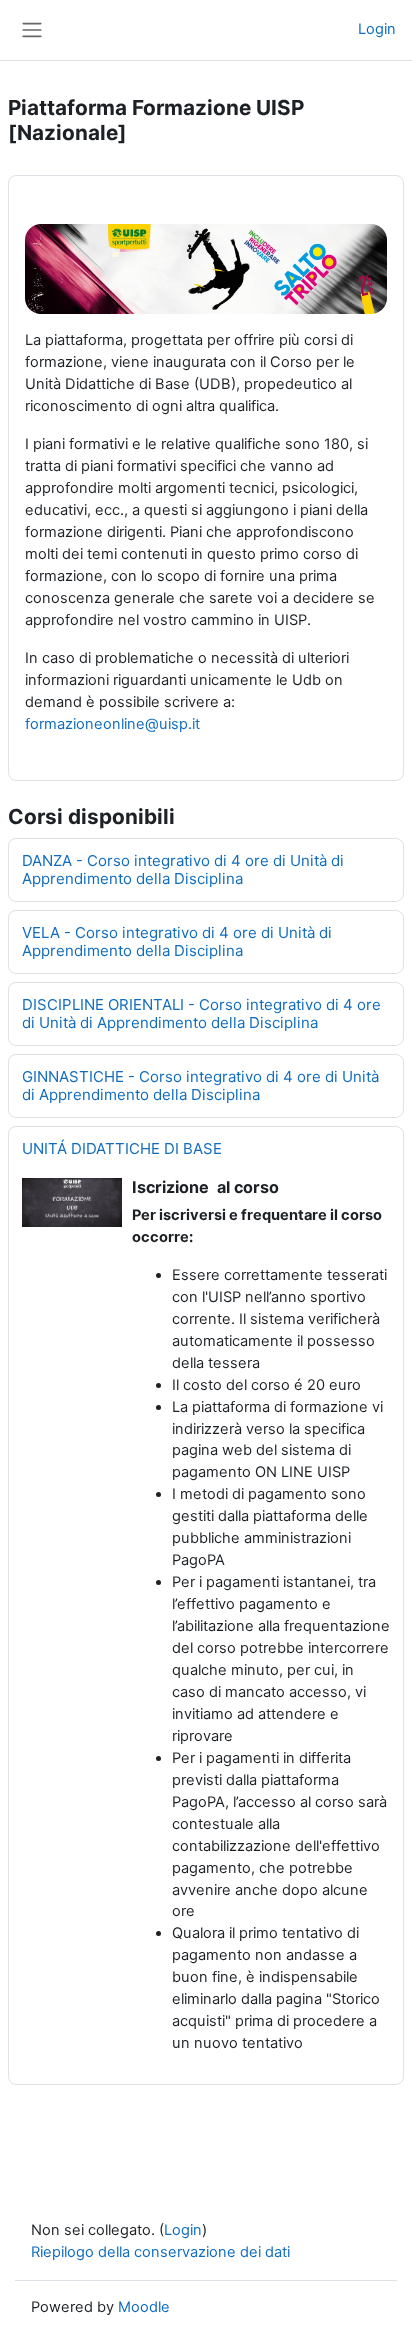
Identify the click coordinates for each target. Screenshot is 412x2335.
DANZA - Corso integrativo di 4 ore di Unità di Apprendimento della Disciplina (183, 869)
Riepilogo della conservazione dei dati (160, 2252)
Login (377, 29)
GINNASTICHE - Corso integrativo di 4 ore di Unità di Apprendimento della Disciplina (200, 1085)
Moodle (144, 2307)
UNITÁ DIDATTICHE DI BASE (122, 1148)
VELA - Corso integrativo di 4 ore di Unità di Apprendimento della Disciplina (177, 941)
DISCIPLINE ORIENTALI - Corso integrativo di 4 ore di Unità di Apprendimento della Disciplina (201, 1013)
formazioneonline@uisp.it (112, 724)
